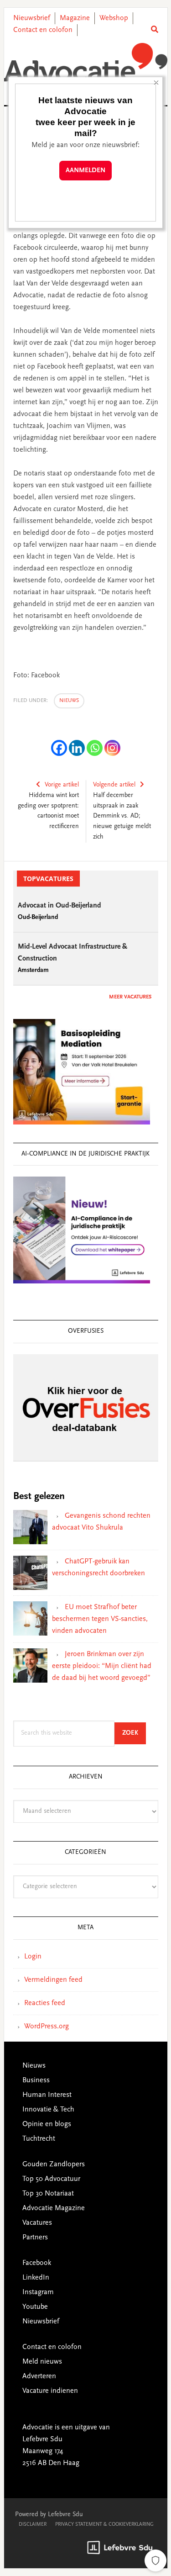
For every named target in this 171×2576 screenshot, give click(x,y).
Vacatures (37, 2223)
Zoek (134, 1733)
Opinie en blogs (47, 2124)
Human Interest (47, 2095)
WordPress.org (47, 2027)
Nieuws (69, 701)
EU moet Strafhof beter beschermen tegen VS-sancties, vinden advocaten (100, 1619)
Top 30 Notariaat (48, 2194)
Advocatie (86, 63)
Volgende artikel (114, 785)
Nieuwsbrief (32, 18)
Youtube (35, 2307)
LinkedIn (36, 2278)
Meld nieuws (42, 2362)
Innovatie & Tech (48, 2110)
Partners (35, 2238)
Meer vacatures (130, 997)
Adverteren (39, 2376)
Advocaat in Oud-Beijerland (60, 906)
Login (33, 1957)
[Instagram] (112, 748)
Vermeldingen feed (53, 1980)
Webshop (114, 18)
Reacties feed (45, 2003)
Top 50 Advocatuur (51, 2179)
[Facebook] (59, 748)
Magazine (75, 18)
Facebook (37, 2263)
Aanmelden (85, 171)
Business (36, 2080)
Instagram (38, 2292)
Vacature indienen (50, 2391)
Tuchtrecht (39, 2139)
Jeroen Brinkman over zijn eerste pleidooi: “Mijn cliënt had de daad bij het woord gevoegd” (102, 1666)
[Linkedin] (77, 748)
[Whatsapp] (95, 748)
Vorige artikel (62, 785)
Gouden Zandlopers (54, 2164)
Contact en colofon (43, 30)
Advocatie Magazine (54, 2208)
